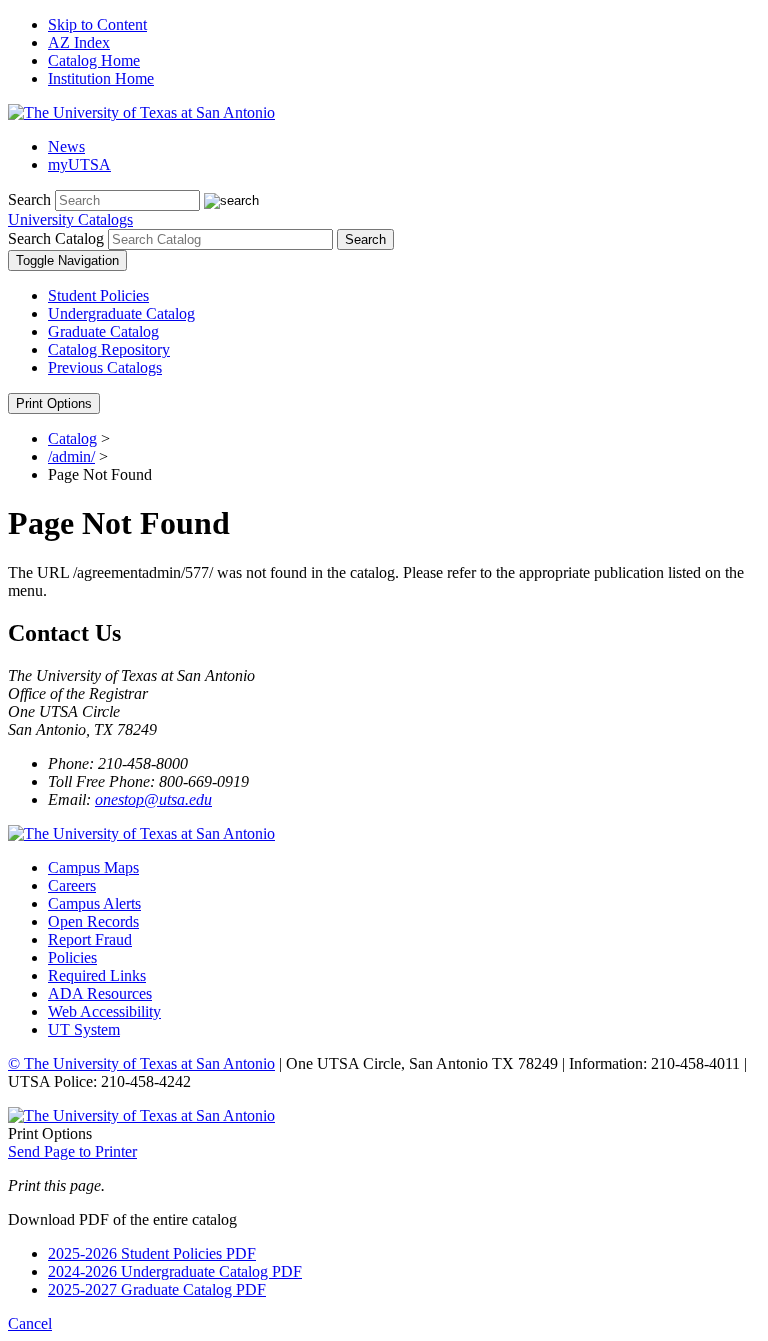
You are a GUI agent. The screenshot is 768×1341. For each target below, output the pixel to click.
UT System (84, 1029)
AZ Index (79, 42)
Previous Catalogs (105, 367)
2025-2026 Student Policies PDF (152, 1253)
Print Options (54, 403)
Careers (72, 885)
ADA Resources (100, 993)
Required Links (97, 975)
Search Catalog (56, 238)
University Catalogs (70, 219)
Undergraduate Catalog (121, 313)
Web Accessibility (104, 1011)
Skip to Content (97, 24)
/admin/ (71, 456)
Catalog (72, 438)
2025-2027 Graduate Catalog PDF (157, 1289)
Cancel (30, 1323)
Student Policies (98, 295)
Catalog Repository (109, 349)
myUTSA (79, 164)
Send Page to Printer (72, 1151)
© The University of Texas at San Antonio (141, 1063)
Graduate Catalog (103, 331)
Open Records (93, 921)
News (66, 146)
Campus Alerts (94, 903)
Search (29, 199)
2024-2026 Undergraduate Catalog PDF (175, 1271)
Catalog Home (94, 60)
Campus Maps (93, 867)
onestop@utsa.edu (153, 799)
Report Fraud (90, 939)
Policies (72, 957)
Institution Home (101, 78)
